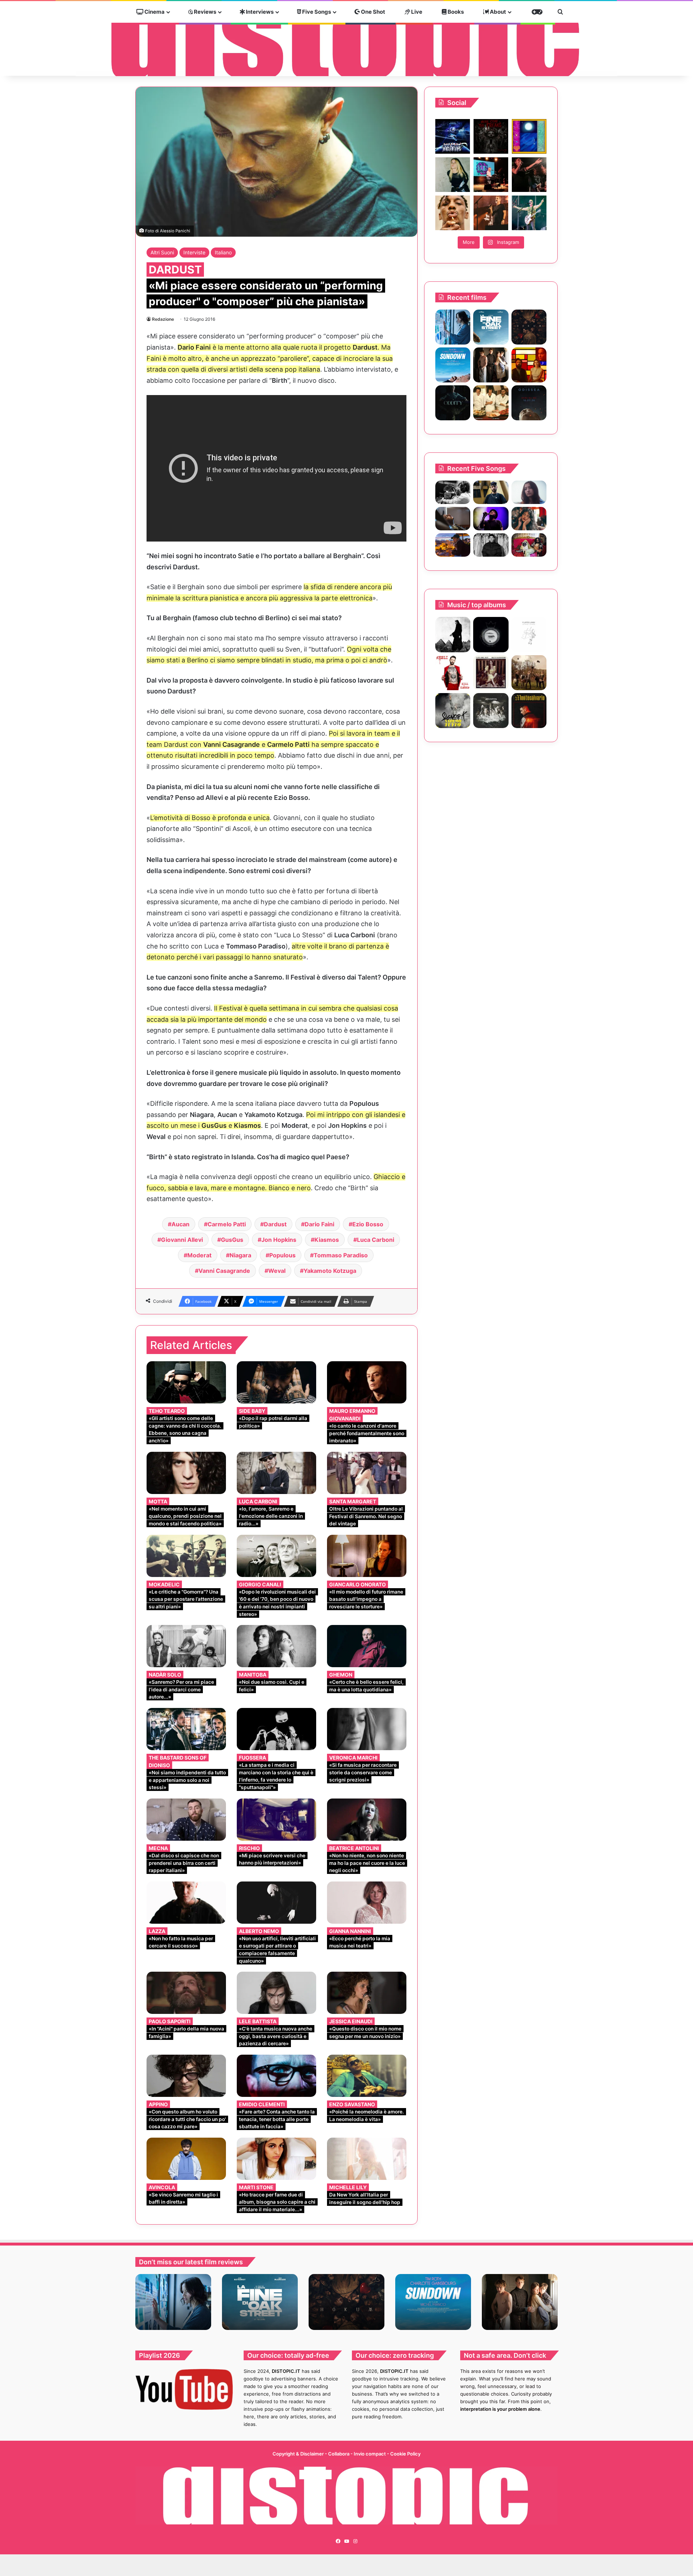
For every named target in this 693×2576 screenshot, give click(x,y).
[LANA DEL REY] (491, 673)
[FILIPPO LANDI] (529, 634)
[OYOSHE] (491, 492)
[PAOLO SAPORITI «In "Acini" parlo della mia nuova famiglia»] (186, 1993)
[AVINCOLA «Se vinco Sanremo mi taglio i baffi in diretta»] (186, 2159)
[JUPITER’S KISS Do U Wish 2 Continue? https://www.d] (529, 136)
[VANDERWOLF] (529, 545)
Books (455, 12)
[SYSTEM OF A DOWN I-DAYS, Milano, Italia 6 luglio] (491, 213)
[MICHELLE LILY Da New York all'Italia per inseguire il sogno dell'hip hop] (367, 2159)
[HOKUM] (529, 327)
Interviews (259, 12)
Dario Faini (319, 1224)
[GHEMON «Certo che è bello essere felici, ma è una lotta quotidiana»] (367, 1646)
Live (416, 12)
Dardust (275, 1224)
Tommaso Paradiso (341, 1255)
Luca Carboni (376, 1240)
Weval (277, 1271)
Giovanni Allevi (182, 1240)
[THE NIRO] (491, 519)
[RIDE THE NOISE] (453, 492)
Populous (282, 1255)
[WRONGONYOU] (453, 519)
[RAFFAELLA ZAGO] (529, 519)
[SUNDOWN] (453, 365)
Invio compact (370, 2454)
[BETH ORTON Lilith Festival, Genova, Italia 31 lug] (491, 175)
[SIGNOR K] (453, 711)
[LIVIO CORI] (529, 711)
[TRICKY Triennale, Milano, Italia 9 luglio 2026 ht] (453, 213)
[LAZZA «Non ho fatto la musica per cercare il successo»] (186, 1903)
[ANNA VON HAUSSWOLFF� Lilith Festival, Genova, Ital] (453, 175)
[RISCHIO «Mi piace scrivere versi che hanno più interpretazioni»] (276, 1820)
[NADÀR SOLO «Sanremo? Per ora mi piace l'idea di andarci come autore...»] (186, 1646)
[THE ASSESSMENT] (529, 365)
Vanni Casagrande (224, 1271)
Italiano (223, 252)
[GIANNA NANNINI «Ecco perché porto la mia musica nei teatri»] (367, 1903)
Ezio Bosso (368, 1224)
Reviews (204, 12)
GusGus (232, 1240)
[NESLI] (453, 673)
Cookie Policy (405, 2454)
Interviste (194, 252)
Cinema (154, 12)
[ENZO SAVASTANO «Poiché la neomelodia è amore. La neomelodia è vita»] (367, 2076)
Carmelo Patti (227, 1224)
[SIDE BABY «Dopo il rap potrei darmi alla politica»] (276, 1382)
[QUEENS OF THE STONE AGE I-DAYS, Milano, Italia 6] (529, 213)
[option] (173, 2302)
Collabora (339, 2454)
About (497, 12)
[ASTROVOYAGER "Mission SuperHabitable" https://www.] (453, 136)
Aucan (180, 1224)
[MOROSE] (491, 634)
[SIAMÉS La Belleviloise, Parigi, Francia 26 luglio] (529, 175)
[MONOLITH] (453, 327)
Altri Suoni (162, 252)
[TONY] (491, 403)
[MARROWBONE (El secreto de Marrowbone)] (491, 365)
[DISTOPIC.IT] (346, 39)
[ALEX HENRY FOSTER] (453, 545)
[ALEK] (529, 492)
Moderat (199, 1255)
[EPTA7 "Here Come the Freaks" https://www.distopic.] (491, 136)
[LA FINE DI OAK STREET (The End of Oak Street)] (491, 327)
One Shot (372, 12)
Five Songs (316, 12)
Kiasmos (327, 1240)
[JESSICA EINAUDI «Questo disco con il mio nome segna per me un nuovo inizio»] (367, 1993)
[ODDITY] (453, 403)
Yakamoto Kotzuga (330, 1271)
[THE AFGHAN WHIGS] (453, 634)
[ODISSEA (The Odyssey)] (529, 403)
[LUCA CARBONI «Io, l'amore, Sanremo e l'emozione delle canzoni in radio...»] (276, 1473)
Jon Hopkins (279, 1240)
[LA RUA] (529, 673)
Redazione (163, 319)
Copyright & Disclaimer (298, 2454)
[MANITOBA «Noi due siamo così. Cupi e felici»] (276, 1646)
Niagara (240, 1255)
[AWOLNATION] (491, 711)
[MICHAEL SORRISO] (491, 545)
